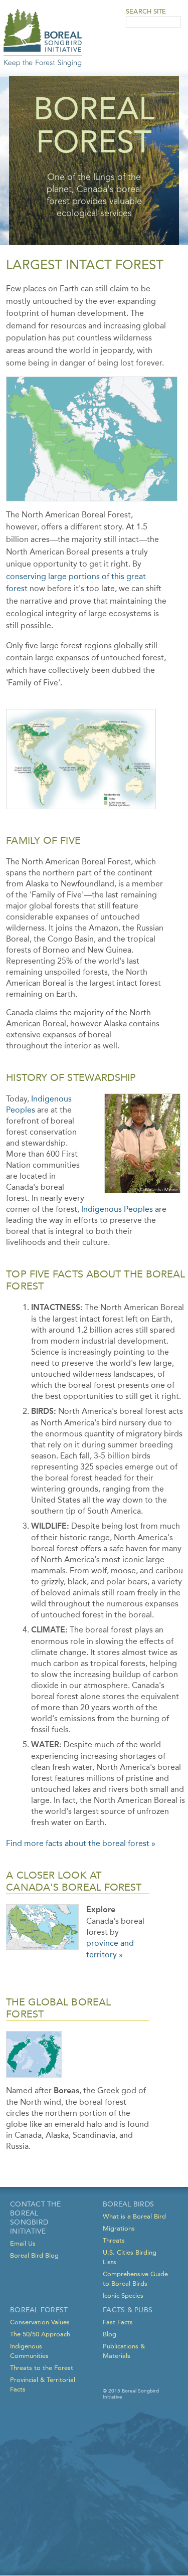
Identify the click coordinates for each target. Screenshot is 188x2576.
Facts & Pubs (128, 2310)
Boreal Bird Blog (34, 2255)
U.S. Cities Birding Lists (130, 2257)
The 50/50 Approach (40, 2334)
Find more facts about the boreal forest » (81, 1843)
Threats (114, 2240)
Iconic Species (123, 2295)
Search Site (146, 11)
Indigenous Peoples (117, 1209)
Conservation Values (40, 2322)
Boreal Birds (128, 2204)
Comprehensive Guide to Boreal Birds (135, 2279)
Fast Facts (118, 2322)
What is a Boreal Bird (134, 2216)
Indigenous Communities (29, 2351)
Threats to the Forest (42, 2368)
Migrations (119, 2228)
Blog (110, 2334)
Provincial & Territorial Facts (43, 2384)
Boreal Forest (39, 2310)
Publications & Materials (124, 2351)
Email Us (23, 2243)
